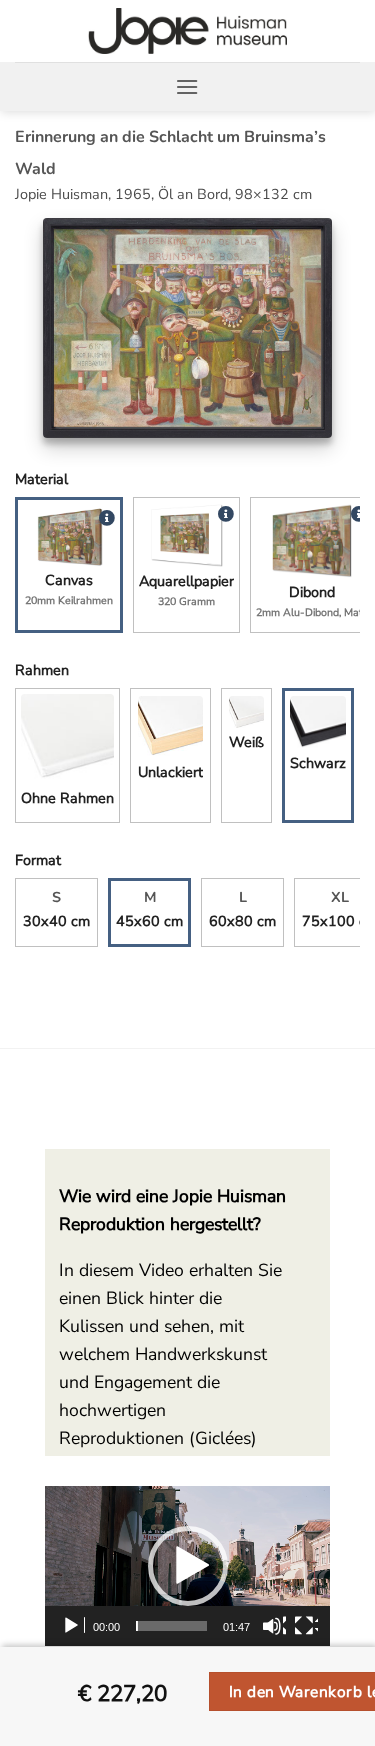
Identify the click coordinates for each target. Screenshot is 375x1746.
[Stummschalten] (274, 1626)
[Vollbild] (306, 1626)
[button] (187, 86)
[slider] (171, 1626)
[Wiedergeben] (73, 1626)
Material (41, 479)
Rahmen (42, 670)
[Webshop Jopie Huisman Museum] (187, 31)
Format (38, 860)
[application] (187, 1566)
